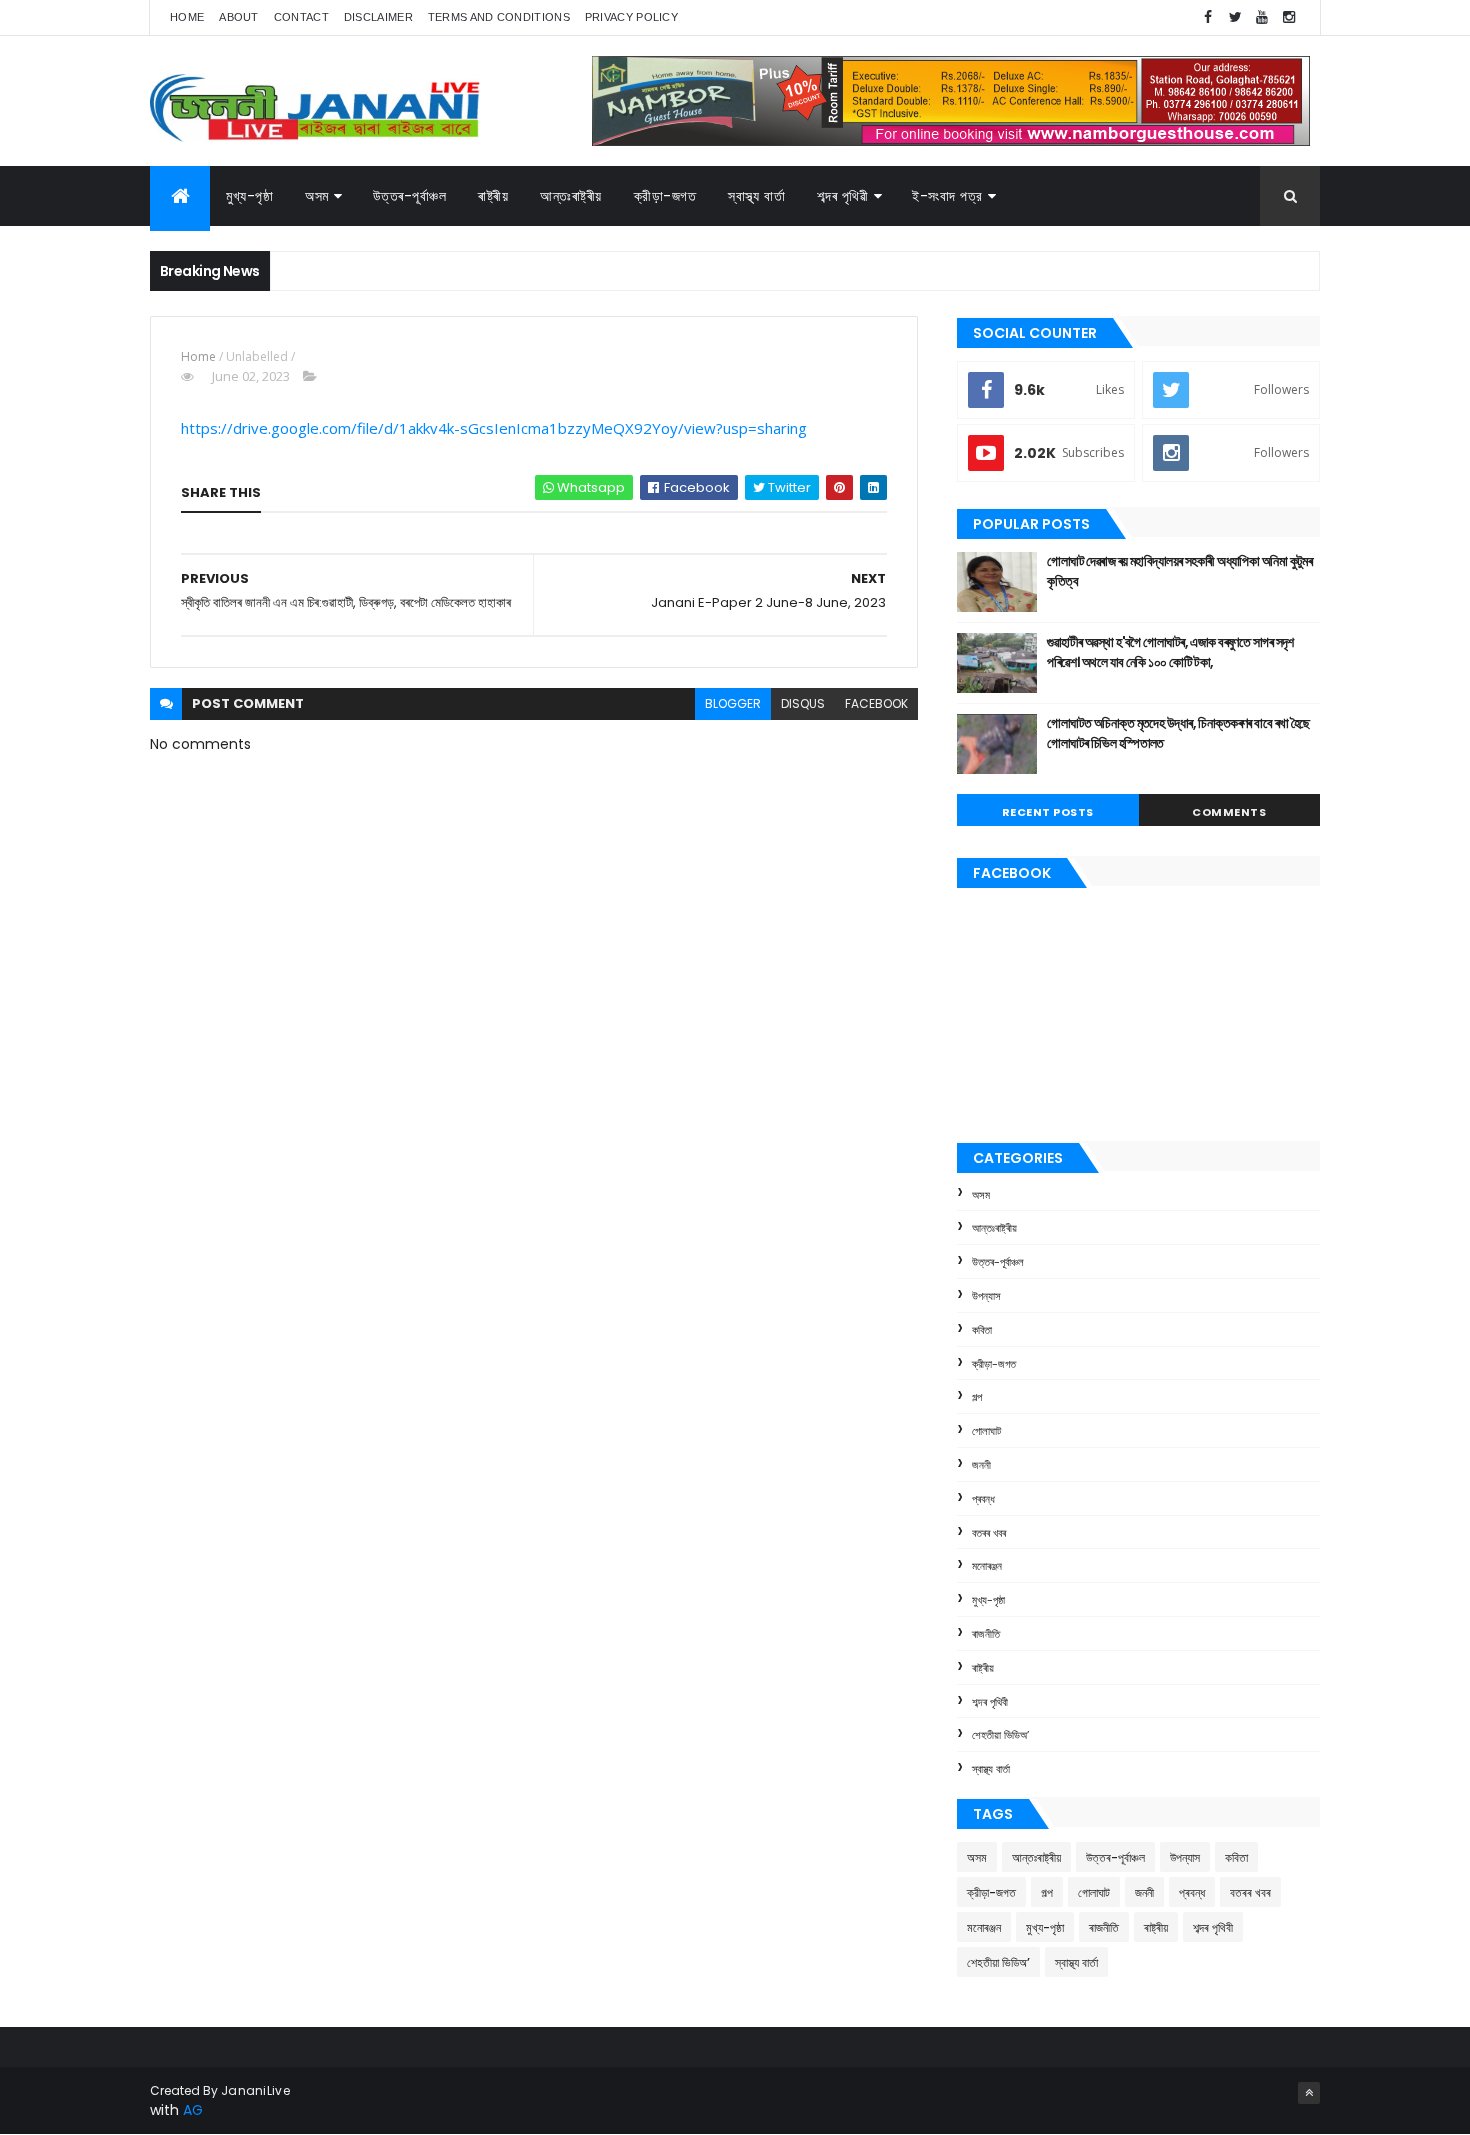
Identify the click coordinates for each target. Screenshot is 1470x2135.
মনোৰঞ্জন (987, 1566)
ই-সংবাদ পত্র (947, 196)
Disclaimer (378, 17)
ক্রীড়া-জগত (665, 196)
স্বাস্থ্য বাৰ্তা (756, 196)
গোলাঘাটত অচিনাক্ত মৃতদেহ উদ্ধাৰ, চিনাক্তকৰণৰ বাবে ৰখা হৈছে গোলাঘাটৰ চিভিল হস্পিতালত (1178, 733)
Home (187, 17)
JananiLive (255, 2090)
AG (193, 2110)
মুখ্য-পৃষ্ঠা (249, 196)
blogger (733, 703)
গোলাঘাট (986, 1431)
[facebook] (1208, 17)
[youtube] (1262, 17)
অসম (317, 196)
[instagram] (1289, 17)
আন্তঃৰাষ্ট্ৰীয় (994, 1228)
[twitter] (1235, 17)
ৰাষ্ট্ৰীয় (493, 196)
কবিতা (982, 1330)
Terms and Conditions (499, 17)
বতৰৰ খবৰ (989, 1533)
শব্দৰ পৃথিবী (990, 1702)
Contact (301, 17)
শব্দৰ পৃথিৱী (842, 196)
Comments (1229, 812)
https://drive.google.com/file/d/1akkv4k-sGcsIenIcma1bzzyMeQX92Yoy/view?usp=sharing (494, 428)
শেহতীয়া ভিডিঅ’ (1000, 1735)
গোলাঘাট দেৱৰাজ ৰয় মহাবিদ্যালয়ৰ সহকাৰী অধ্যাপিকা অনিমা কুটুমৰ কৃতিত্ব (1179, 571)
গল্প (977, 1397)
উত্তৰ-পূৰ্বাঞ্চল (410, 196)
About (239, 17)
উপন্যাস (986, 1296)
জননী (981, 1465)
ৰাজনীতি (986, 1634)
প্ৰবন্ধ (983, 1499)
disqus (803, 703)
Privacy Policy (631, 17)
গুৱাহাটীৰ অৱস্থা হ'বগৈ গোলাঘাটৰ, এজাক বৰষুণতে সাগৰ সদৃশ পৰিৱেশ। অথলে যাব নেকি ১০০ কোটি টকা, (1170, 652)
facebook (876, 703)
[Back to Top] (1309, 2093)
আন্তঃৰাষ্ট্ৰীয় (571, 196)
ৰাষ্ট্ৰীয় (983, 1668)
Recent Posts (1048, 812)
